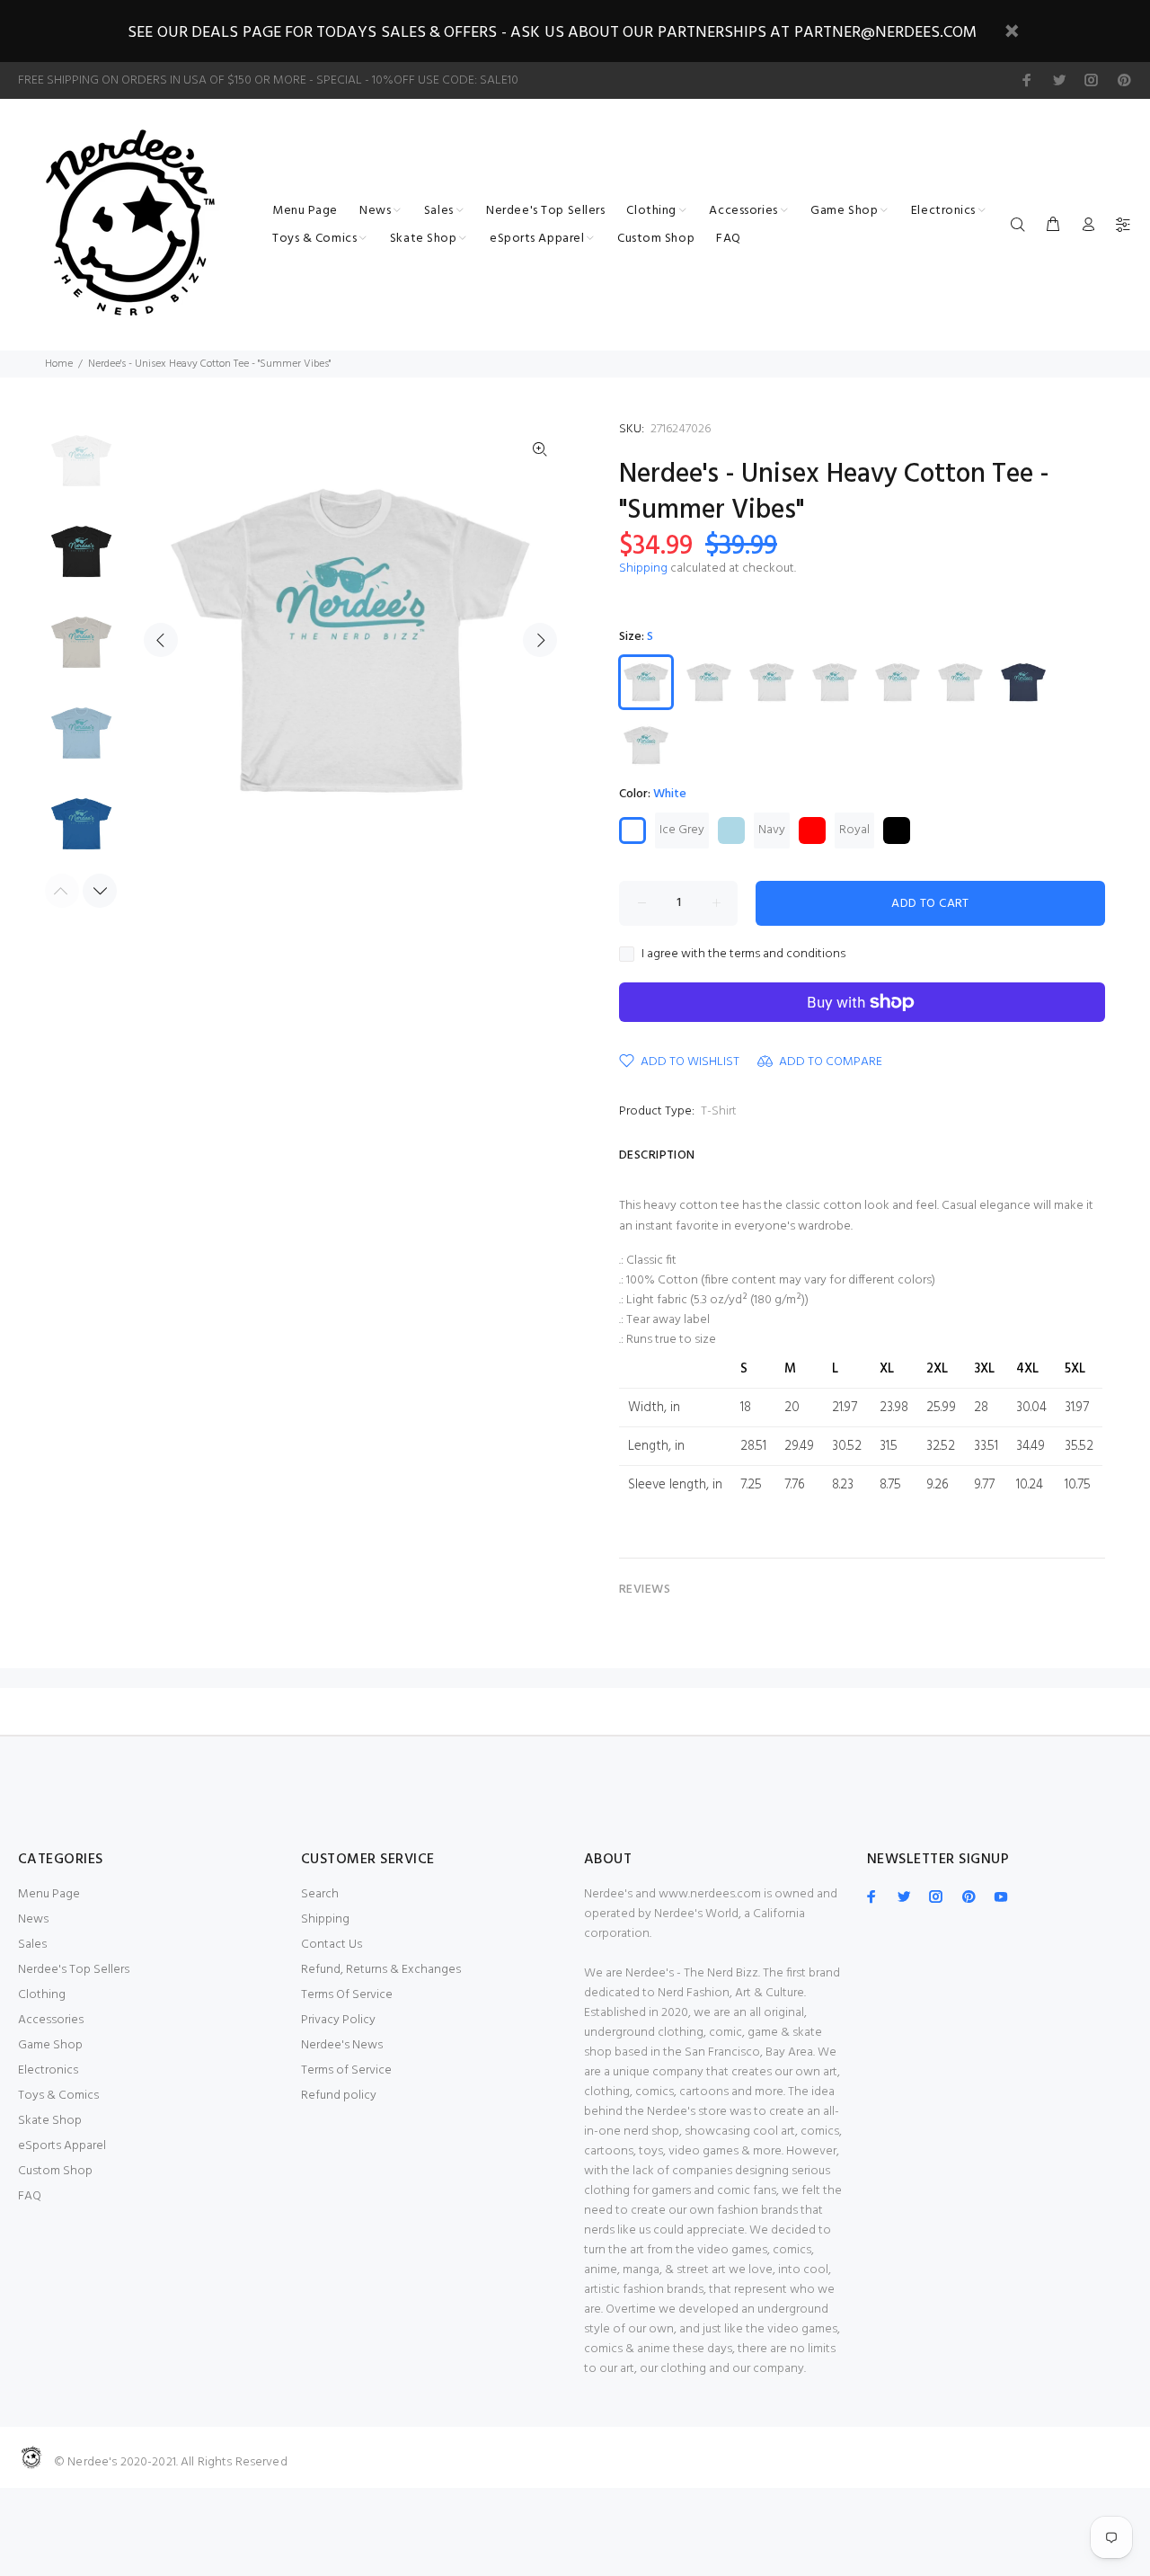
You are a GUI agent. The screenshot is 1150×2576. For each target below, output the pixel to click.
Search (320, 1894)
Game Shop (50, 2045)
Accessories (51, 2020)
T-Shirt (719, 1111)
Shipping (643, 568)
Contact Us (332, 1945)
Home (59, 364)
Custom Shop (55, 2171)
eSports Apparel (62, 2146)
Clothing (42, 1995)
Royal (854, 830)
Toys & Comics (58, 2096)
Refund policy (339, 2096)
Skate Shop (50, 2121)
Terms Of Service (347, 1995)
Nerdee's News (342, 2045)
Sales (32, 1945)
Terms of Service (346, 2070)
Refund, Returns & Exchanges (381, 1970)
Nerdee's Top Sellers (74, 1970)
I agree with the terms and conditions (743, 955)
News (33, 1919)
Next (540, 640)
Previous (161, 640)
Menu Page (49, 1894)
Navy (772, 830)
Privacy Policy (338, 2020)
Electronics (48, 2070)
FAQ (30, 2196)
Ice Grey (682, 830)
